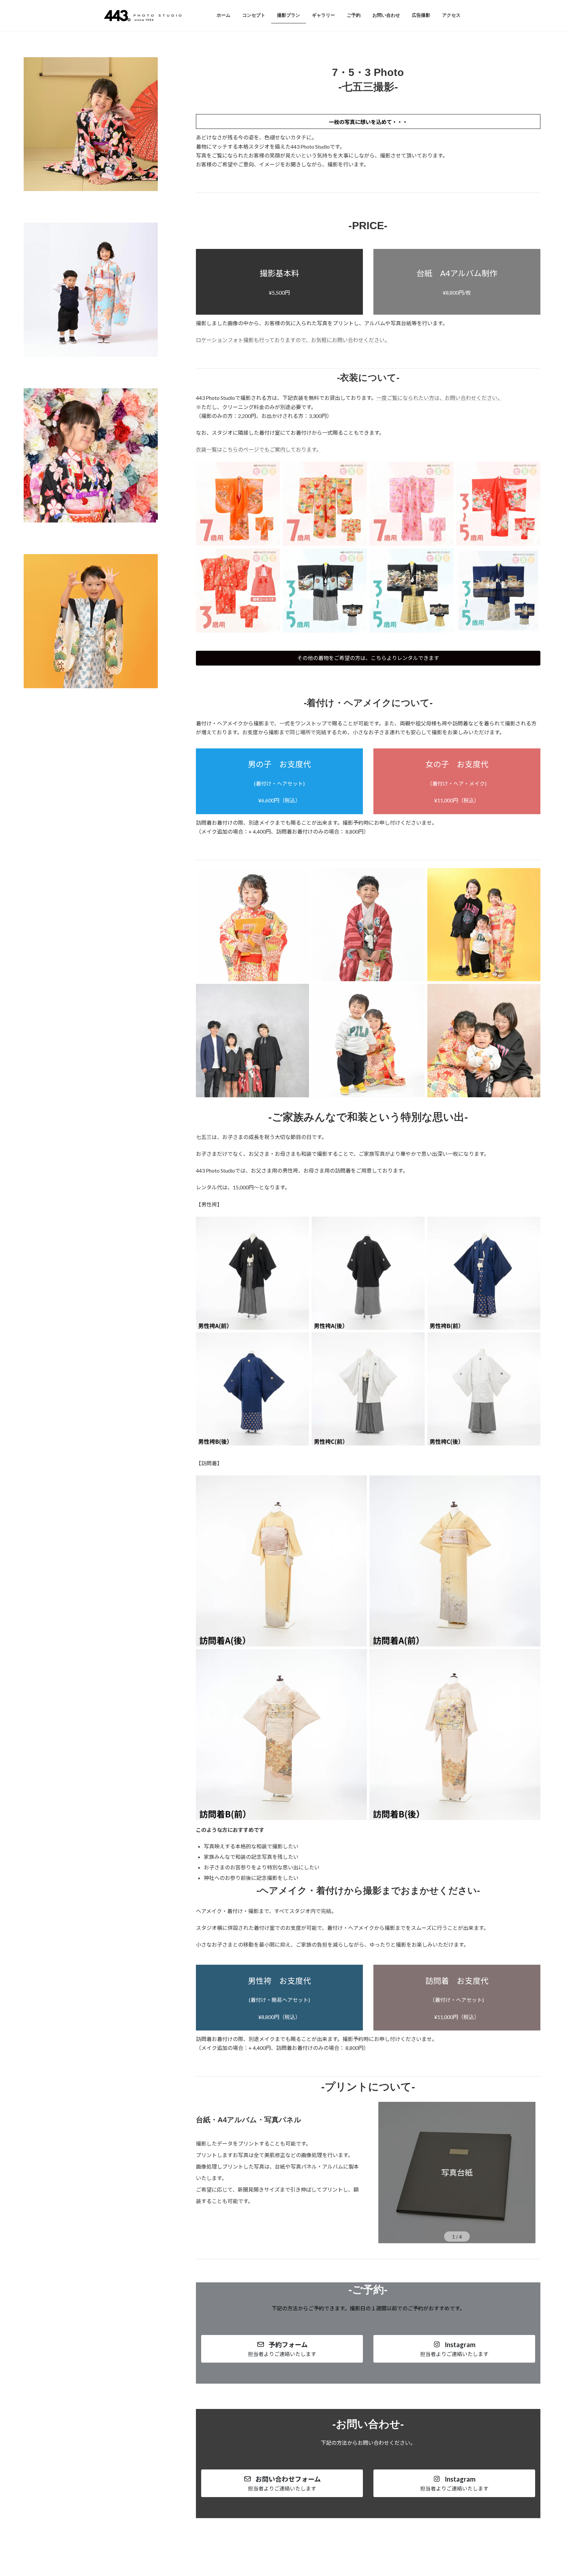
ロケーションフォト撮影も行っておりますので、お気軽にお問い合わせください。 (293, 340)
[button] (368, 658)
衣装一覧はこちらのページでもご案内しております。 (259, 449)
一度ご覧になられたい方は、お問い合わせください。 (439, 398)
